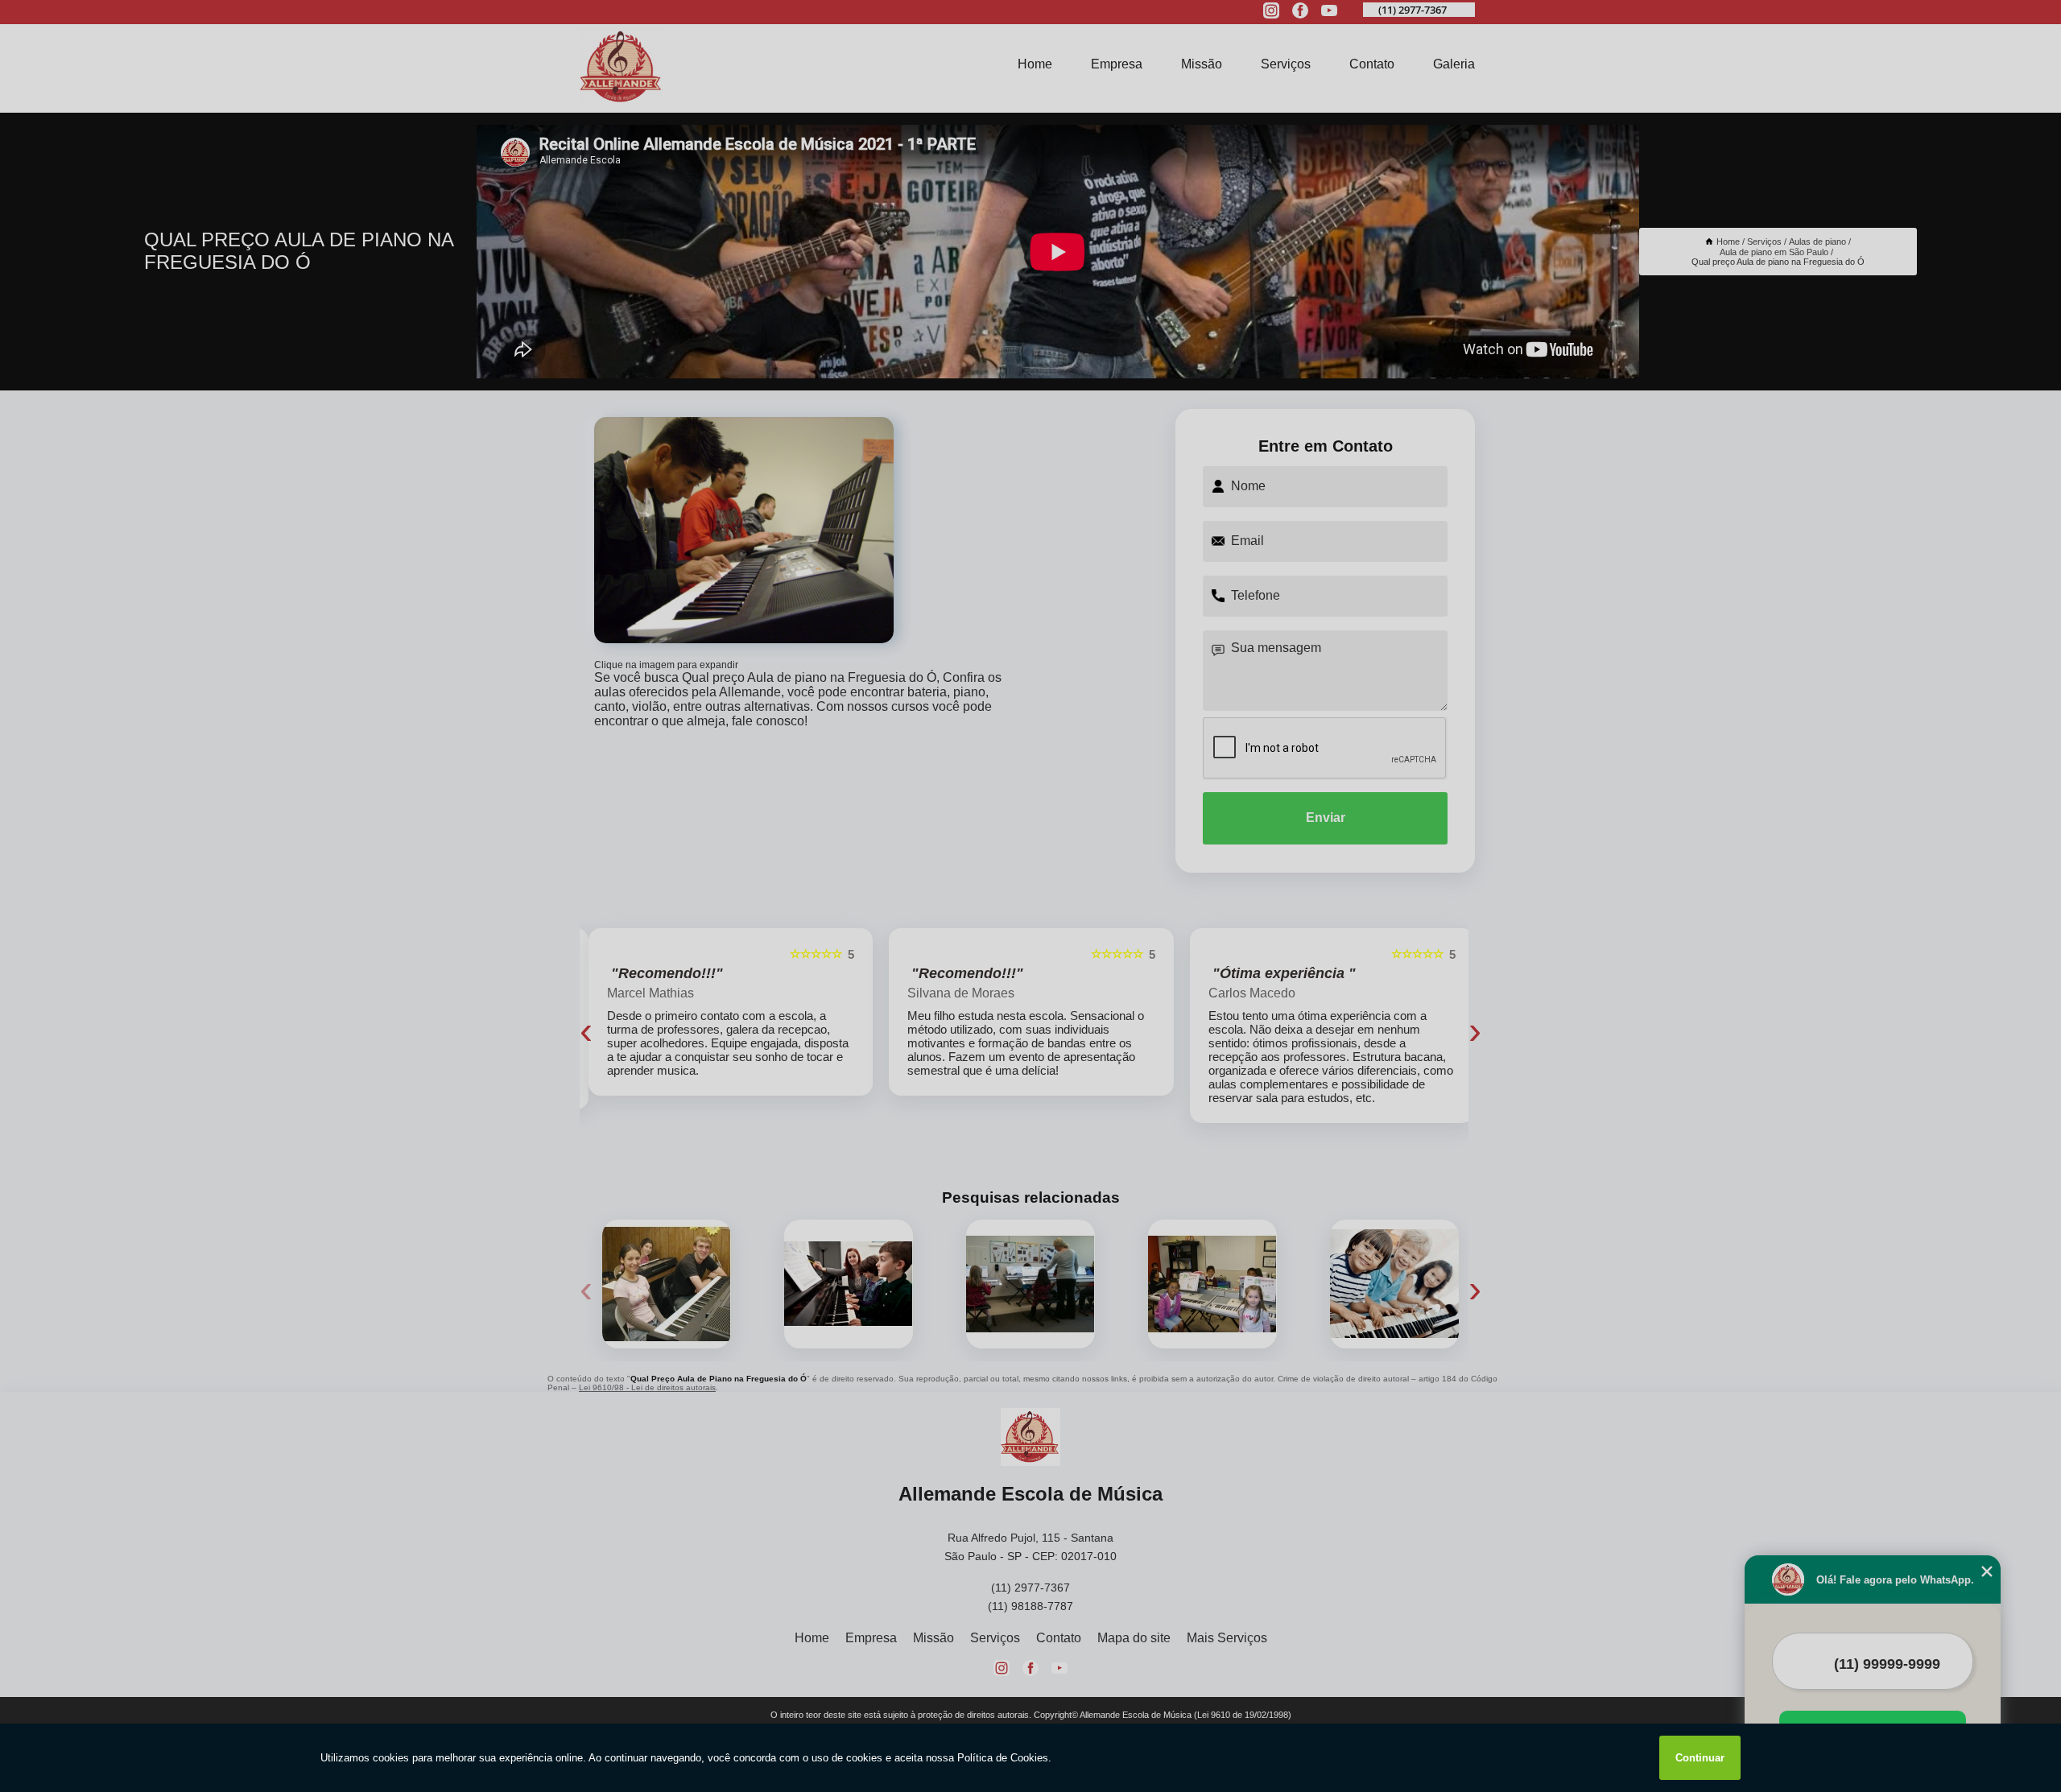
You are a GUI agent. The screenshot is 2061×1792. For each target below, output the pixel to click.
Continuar (1700, 1758)
